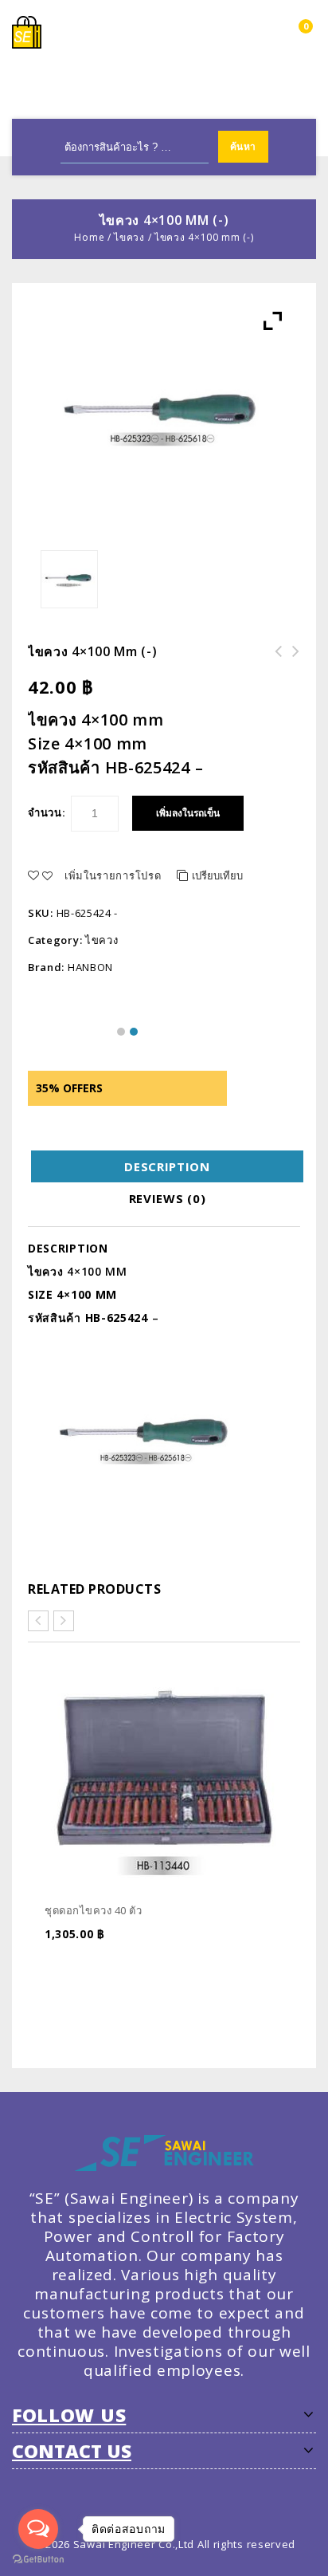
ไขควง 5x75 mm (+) (291, 661)
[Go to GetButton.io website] (38, 2560)
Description (167, 1166)
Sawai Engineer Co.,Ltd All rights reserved (184, 2544)
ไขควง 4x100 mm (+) (274, 661)
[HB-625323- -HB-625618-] (70, 579)
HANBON (90, 967)
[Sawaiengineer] (27, 31)
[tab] (167, 1166)
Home (89, 237)
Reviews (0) (168, 1198)
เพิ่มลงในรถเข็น (188, 813)
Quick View (277, 1961)
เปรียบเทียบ (217, 875)
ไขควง (129, 237)
